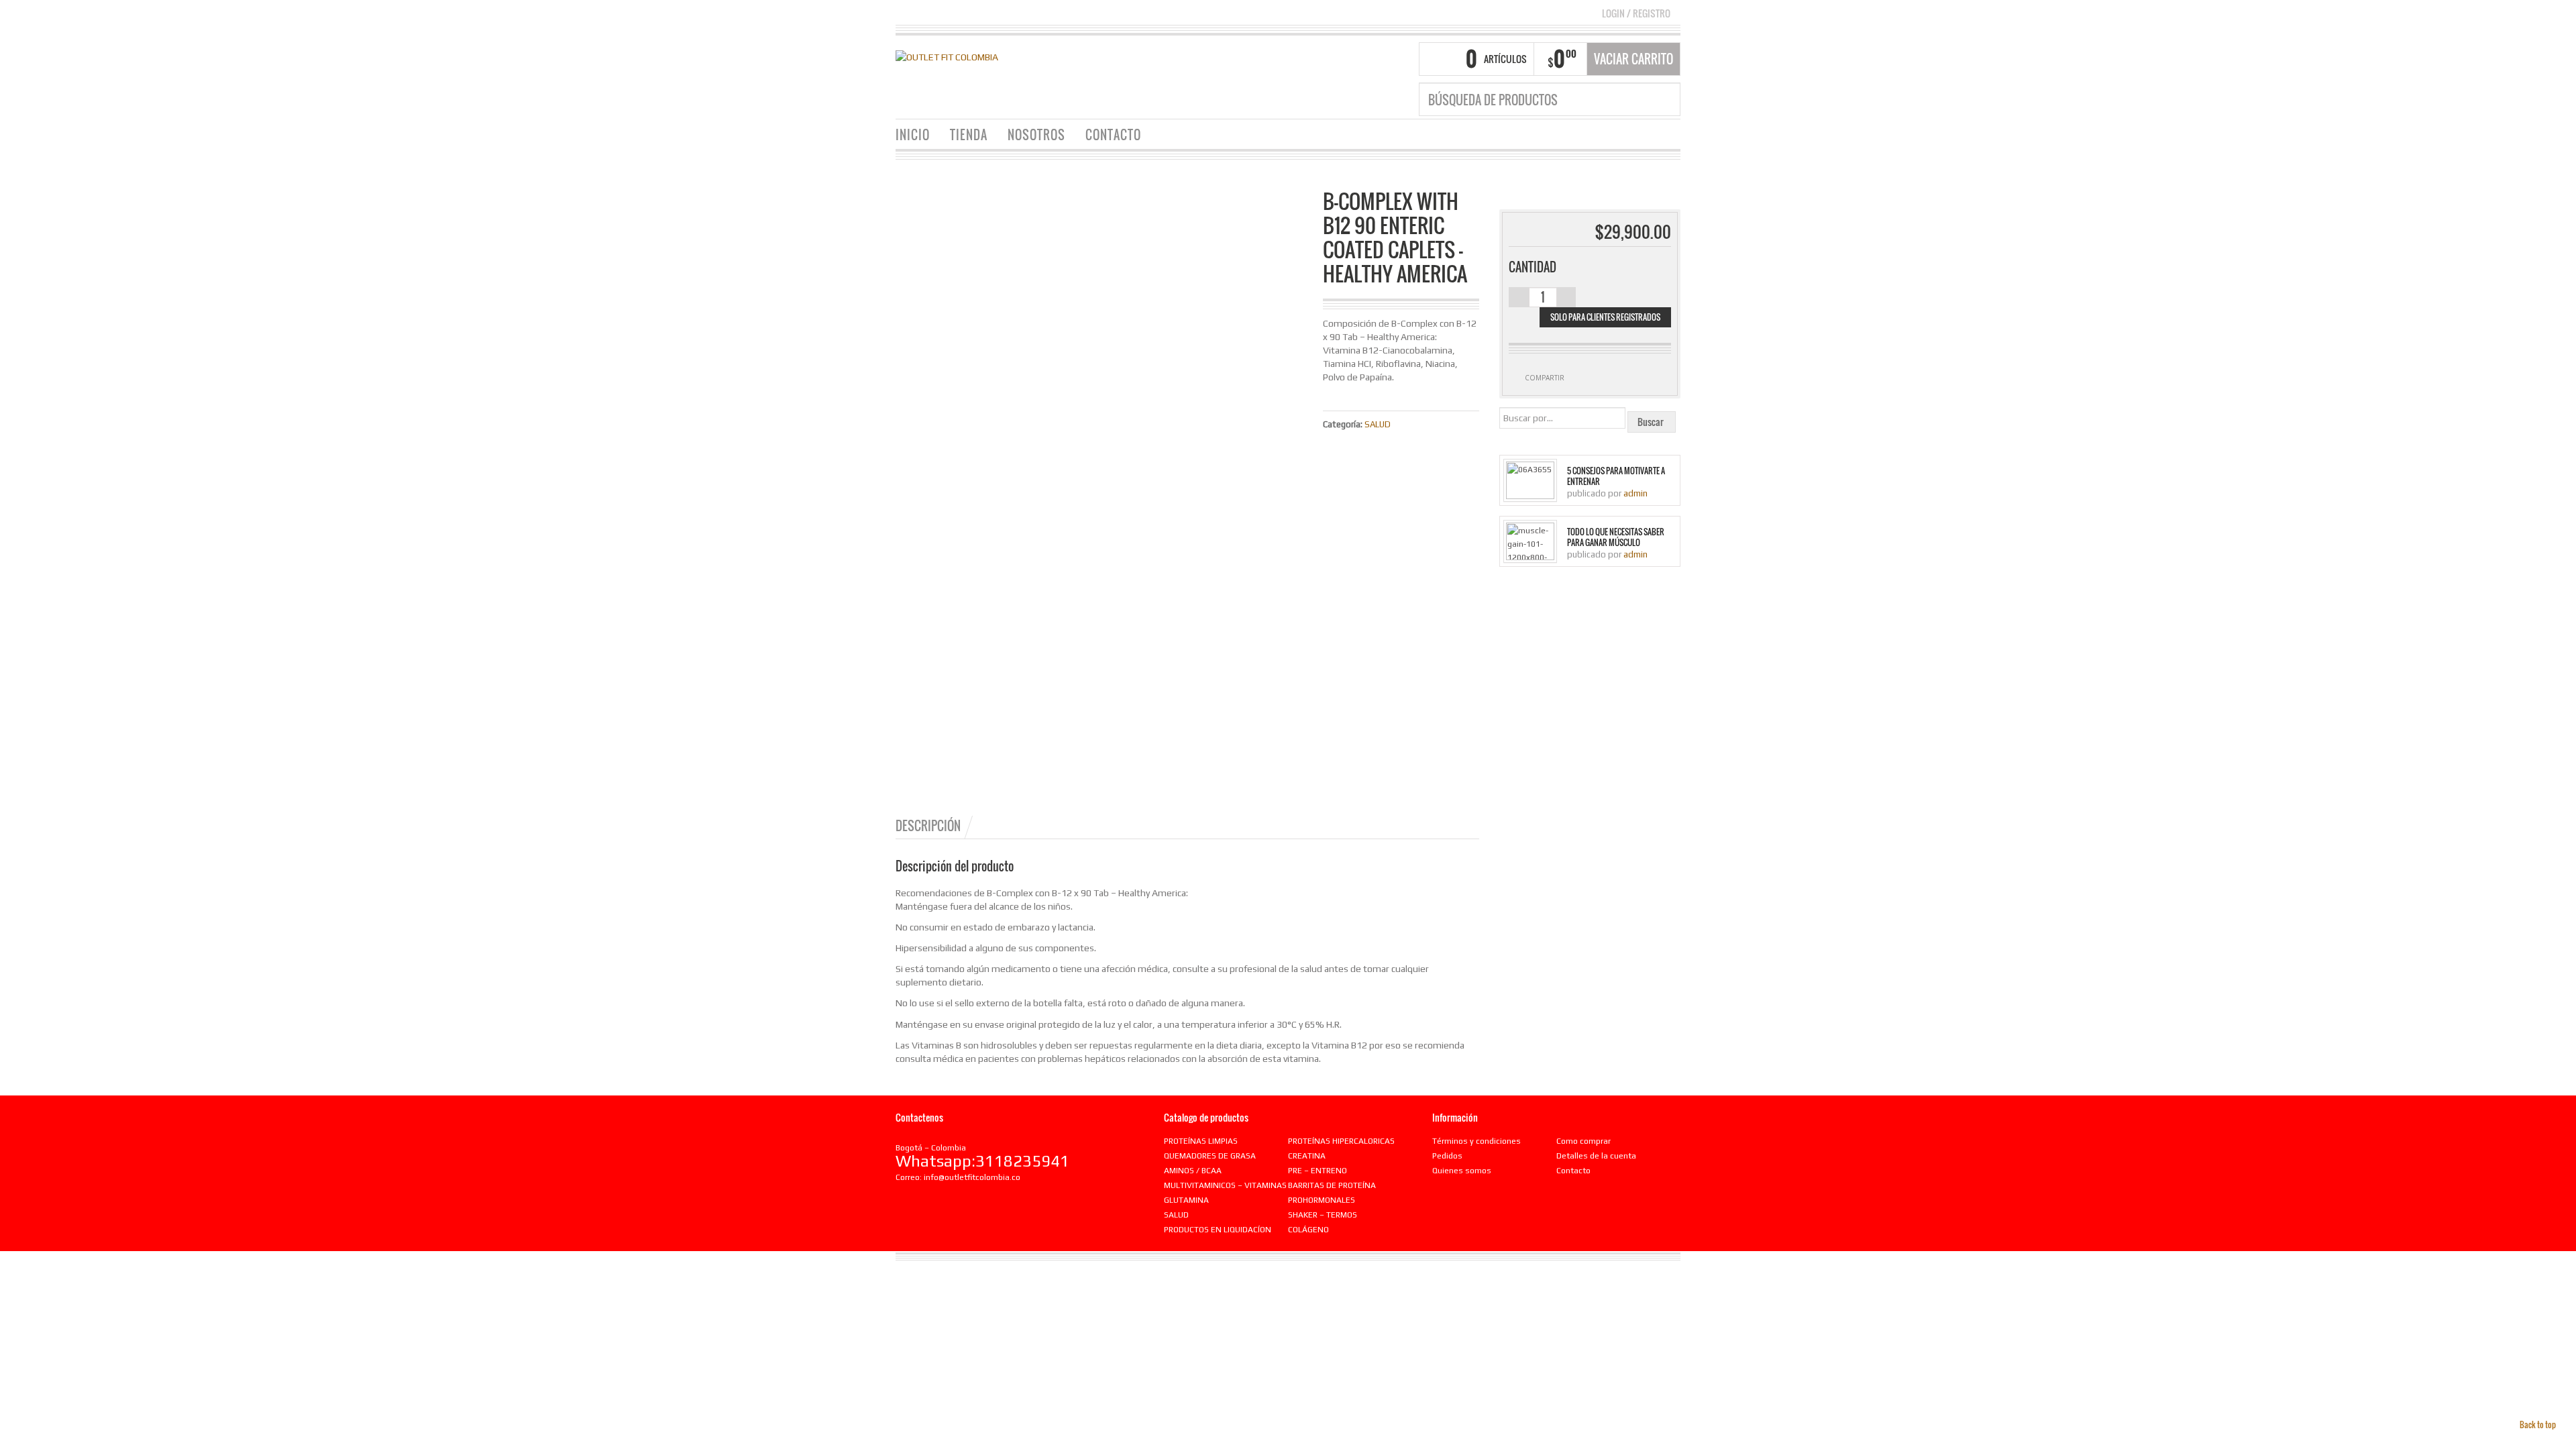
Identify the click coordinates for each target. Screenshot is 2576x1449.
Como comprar (1584, 1141)
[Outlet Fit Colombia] (947, 56)
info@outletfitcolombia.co (972, 1177)
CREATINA (1307, 1156)
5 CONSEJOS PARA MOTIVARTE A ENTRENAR (1616, 476)
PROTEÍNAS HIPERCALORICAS (1341, 1141)
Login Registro (1636, 13)
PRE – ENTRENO (1318, 1171)
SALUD (1378, 424)
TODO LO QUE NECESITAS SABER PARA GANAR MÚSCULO (1616, 537)
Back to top (2538, 1425)
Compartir (1545, 378)
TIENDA (969, 135)
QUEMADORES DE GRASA (1210, 1156)
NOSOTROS (1036, 135)
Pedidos (1447, 1156)
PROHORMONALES (1322, 1200)
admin (1635, 493)
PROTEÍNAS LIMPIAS (1201, 1141)
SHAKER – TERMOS (1323, 1215)
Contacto (1573, 1171)
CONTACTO (1113, 135)
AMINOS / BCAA (1193, 1171)
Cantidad (1533, 267)
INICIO (913, 135)
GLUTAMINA (1186, 1200)
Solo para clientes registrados (1605, 317)
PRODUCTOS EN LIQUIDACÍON (1218, 1230)
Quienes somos (1462, 1171)
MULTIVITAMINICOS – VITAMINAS (1225, 1185)
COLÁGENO (1308, 1230)
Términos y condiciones (1477, 1141)
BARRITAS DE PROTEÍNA (1332, 1185)
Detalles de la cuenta (1596, 1156)
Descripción (928, 826)
